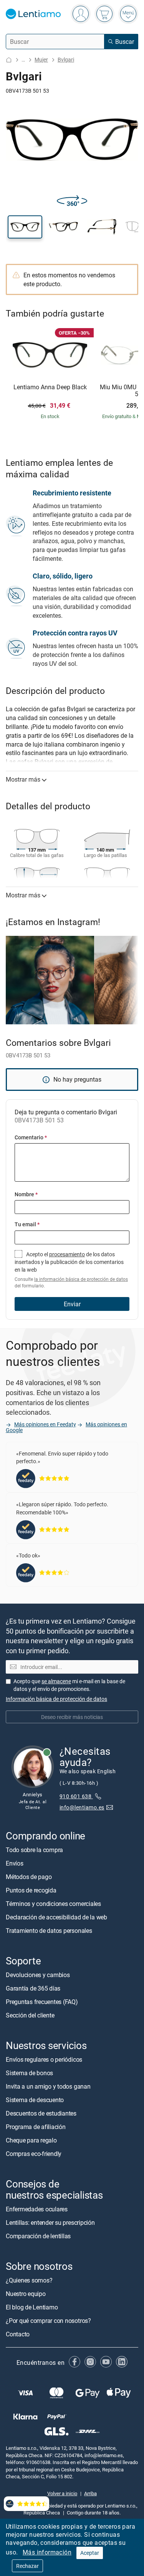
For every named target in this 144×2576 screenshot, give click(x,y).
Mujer (41, 59)
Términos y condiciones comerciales (53, 1904)
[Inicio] (9, 60)
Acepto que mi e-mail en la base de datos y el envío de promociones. (69, 1685)
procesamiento (67, 1254)
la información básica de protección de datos (81, 1279)
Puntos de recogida (31, 1890)
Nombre (26, 1194)
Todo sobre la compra (34, 1850)
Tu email (27, 1224)
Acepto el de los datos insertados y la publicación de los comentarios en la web (71, 1270)
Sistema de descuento (35, 2100)
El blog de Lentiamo (32, 2307)
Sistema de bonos (29, 2073)
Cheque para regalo (31, 2140)
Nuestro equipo (26, 2294)
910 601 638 (76, 1796)
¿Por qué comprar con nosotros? (48, 2321)
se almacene (56, 1681)
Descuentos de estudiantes (41, 2113)
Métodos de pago (29, 1877)
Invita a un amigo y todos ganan (48, 2086)
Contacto (18, 2334)
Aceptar (90, 2553)
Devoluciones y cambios (38, 1975)
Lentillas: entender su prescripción (50, 2223)
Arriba (90, 2493)
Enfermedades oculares (37, 2209)
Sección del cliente (30, 2015)
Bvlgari (66, 59)
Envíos (15, 1863)
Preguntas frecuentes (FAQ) (42, 2002)
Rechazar (27, 2566)
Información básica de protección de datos (56, 1699)
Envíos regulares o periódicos (45, 2059)
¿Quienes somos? (29, 2280)
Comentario (31, 1137)
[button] (25, 227)
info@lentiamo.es (82, 1807)
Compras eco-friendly (34, 2154)
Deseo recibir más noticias (72, 1717)
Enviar (72, 1304)
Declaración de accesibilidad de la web (56, 1917)
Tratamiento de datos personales (49, 1931)
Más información (47, 2552)
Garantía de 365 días (33, 1988)
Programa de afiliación (36, 2127)
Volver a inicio (62, 2493)
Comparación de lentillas (38, 2236)
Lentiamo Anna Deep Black (50, 387)
